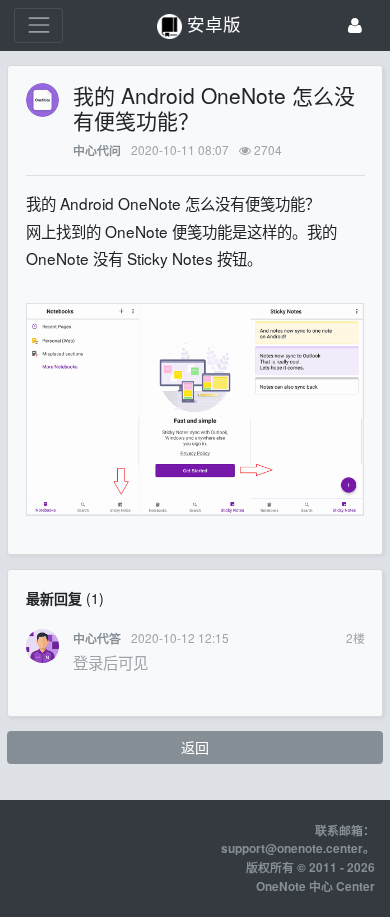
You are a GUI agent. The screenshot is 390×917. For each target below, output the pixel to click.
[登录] (355, 25)
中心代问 (97, 150)
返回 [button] (195, 747)
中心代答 (97, 638)
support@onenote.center (292, 848)
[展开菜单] (38, 25)
